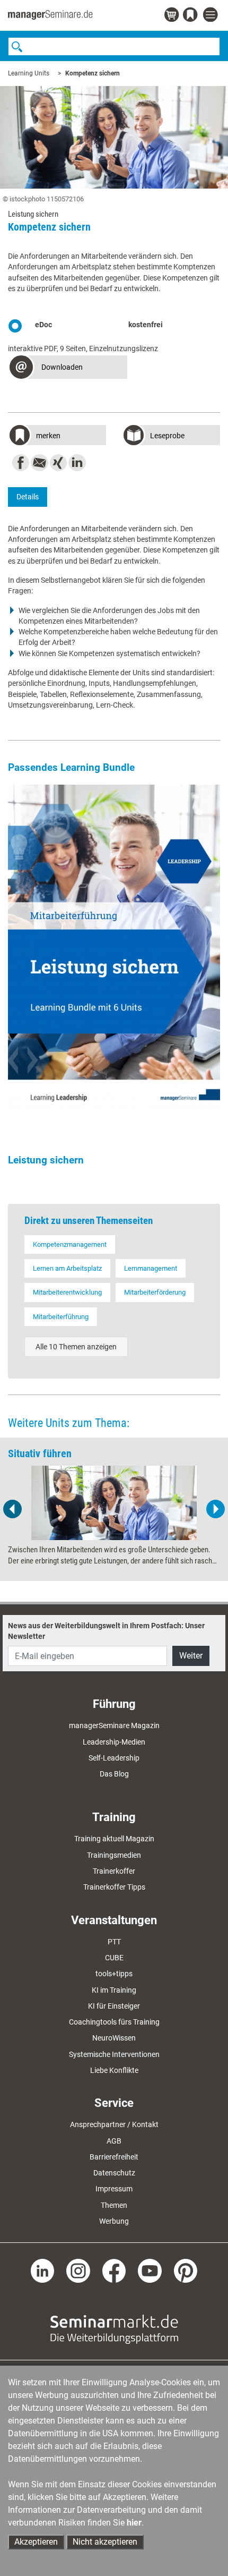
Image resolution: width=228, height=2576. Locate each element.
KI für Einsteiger (114, 2006)
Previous (13, 1509)
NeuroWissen (114, 2038)
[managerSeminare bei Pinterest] (186, 2270)
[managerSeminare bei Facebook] (114, 2270)
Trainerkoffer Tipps (114, 1887)
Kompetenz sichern (93, 73)
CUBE (114, 1958)
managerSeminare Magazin (114, 1725)
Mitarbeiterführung (61, 1317)
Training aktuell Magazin (114, 1839)
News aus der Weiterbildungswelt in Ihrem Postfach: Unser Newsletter (106, 1631)
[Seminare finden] (114, 2328)
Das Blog (114, 1774)
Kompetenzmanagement (70, 1244)
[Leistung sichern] (114, 948)
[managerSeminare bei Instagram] (78, 2270)
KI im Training (114, 1990)
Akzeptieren (36, 2542)
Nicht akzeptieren (105, 2542)
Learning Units (29, 73)
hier (134, 2523)
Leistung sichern (46, 1160)
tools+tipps (114, 1974)
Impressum (114, 2189)
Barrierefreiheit (114, 2157)
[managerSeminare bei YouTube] (150, 2270)
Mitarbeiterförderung (155, 1292)
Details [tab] (28, 497)
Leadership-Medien (114, 1742)
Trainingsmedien (114, 1855)
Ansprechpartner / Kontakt (114, 2124)
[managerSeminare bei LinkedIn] (43, 2270)
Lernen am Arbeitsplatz (67, 1268)
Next (215, 1509)
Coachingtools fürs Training (114, 2022)
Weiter (191, 1656)
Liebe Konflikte (114, 2070)
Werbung (114, 2221)
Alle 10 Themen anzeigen (76, 1347)
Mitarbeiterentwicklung (67, 1292)
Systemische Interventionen (114, 2054)
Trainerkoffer (114, 1871)
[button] (68, 368)
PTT (114, 1942)
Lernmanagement (151, 1268)
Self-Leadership (114, 1758)
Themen (114, 2205)
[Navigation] (212, 15)
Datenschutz (114, 2173)
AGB (114, 2141)
